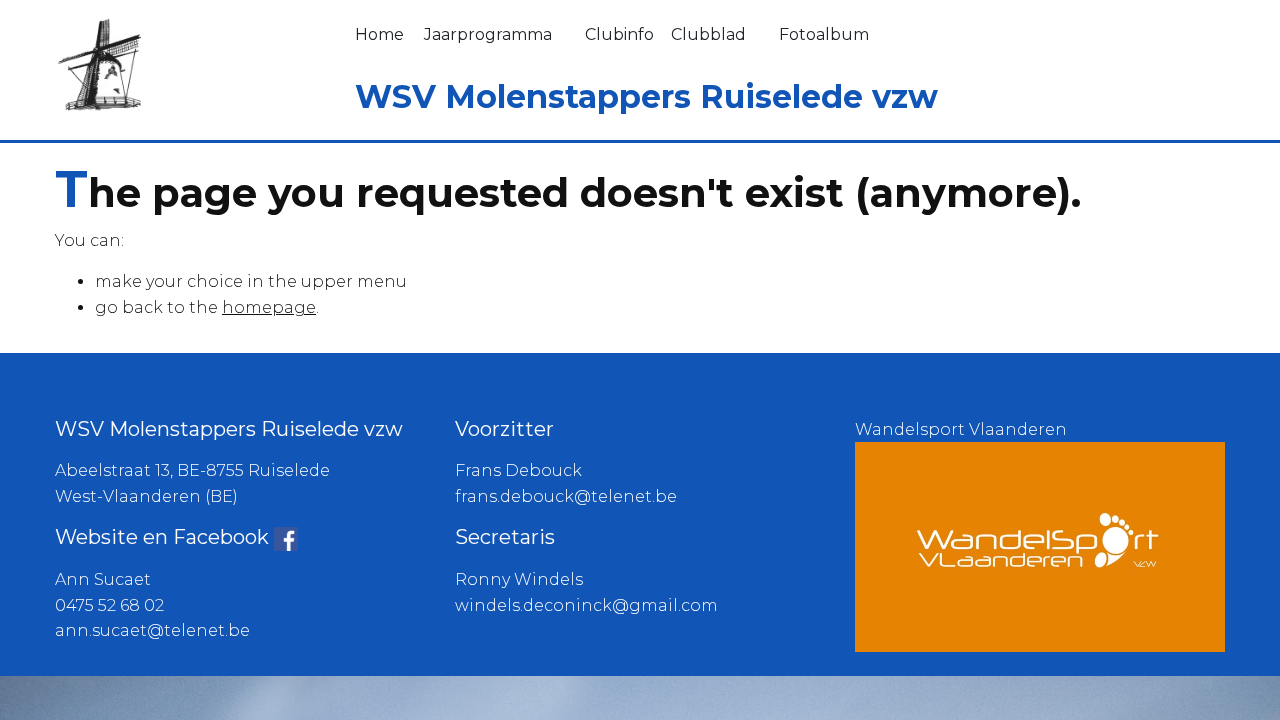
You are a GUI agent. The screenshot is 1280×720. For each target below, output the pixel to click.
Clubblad (708, 34)
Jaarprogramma (488, 34)
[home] (98, 62)
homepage (269, 307)
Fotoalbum (824, 34)
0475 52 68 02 (109, 605)
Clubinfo (619, 34)
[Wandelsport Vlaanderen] (1040, 545)
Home (379, 34)
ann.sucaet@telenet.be (152, 630)
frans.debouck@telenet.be (566, 496)
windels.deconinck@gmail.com (586, 605)
